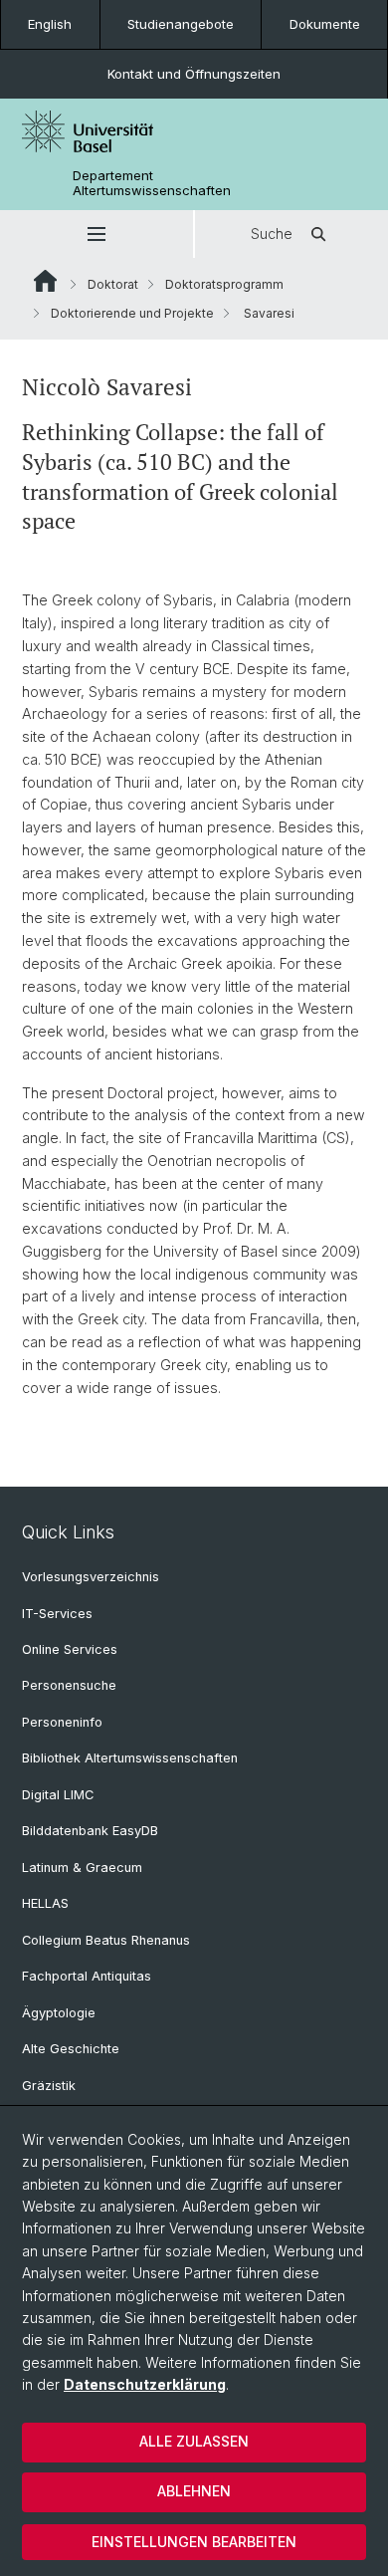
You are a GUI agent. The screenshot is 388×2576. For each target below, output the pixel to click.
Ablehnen (194, 2491)
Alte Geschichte (71, 2049)
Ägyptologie (59, 2013)
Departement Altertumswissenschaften (152, 183)
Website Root (45, 281)
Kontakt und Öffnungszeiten (194, 74)
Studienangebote (181, 24)
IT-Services (57, 1614)
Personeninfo (62, 1722)
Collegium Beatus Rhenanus (106, 1940)
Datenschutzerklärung (145, 2384)
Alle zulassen (194, 2441)
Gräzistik (49, 2086)
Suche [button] (272, 234)
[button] (97, 234)
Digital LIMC (58, 1795)
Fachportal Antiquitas (87, 1976)
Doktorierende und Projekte (132, 313)
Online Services (70, 1649)
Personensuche (69, 1685)
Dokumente (325, 24)
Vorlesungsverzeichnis (91, 1577)
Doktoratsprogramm (224, 284)
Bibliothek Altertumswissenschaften (130, 1758)
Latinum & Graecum (82, 1868)
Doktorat (113, 284)
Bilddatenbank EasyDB (90, 1831)
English (50, 24)
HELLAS (45, 1903)
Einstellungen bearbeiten (194, 2542)
